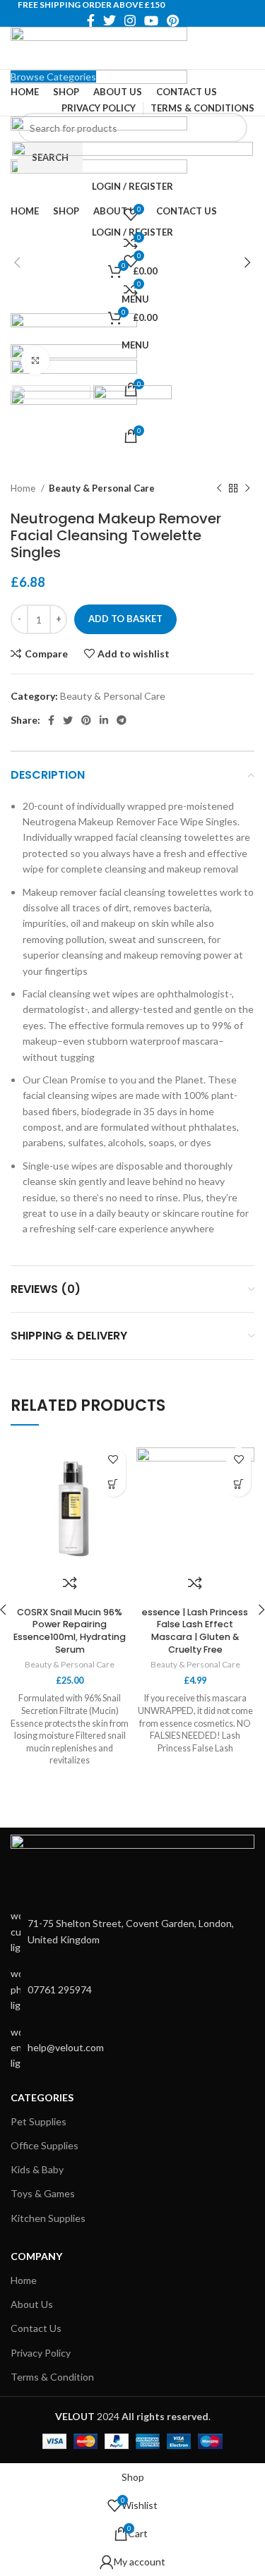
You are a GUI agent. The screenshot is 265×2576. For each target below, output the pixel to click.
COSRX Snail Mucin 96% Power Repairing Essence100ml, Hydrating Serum (70, 1631)
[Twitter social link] (110, 20)
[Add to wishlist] (113, 1460)
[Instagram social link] (130, 20)
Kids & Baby (37, 2169)
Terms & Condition (52, 2377)
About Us (32, 2304)
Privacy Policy (41, 2353)
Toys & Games (43, 2193)
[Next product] (247, 489)
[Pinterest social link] (173, 20)
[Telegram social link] (122, 720)
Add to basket (125, 619)
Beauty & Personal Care (102, 488)
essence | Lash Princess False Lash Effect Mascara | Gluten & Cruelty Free (195, 1631)
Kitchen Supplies (48, 2218)
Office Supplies (45, 2145)
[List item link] (132, 1989)
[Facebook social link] (91, 20)
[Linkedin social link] (104, 720)
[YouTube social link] (151, 20)
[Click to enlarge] (35, 360)
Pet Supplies (39, 2121)
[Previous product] (219, 489)
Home (24, 488)
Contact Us (36, 2328)
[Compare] (70, 1583)
